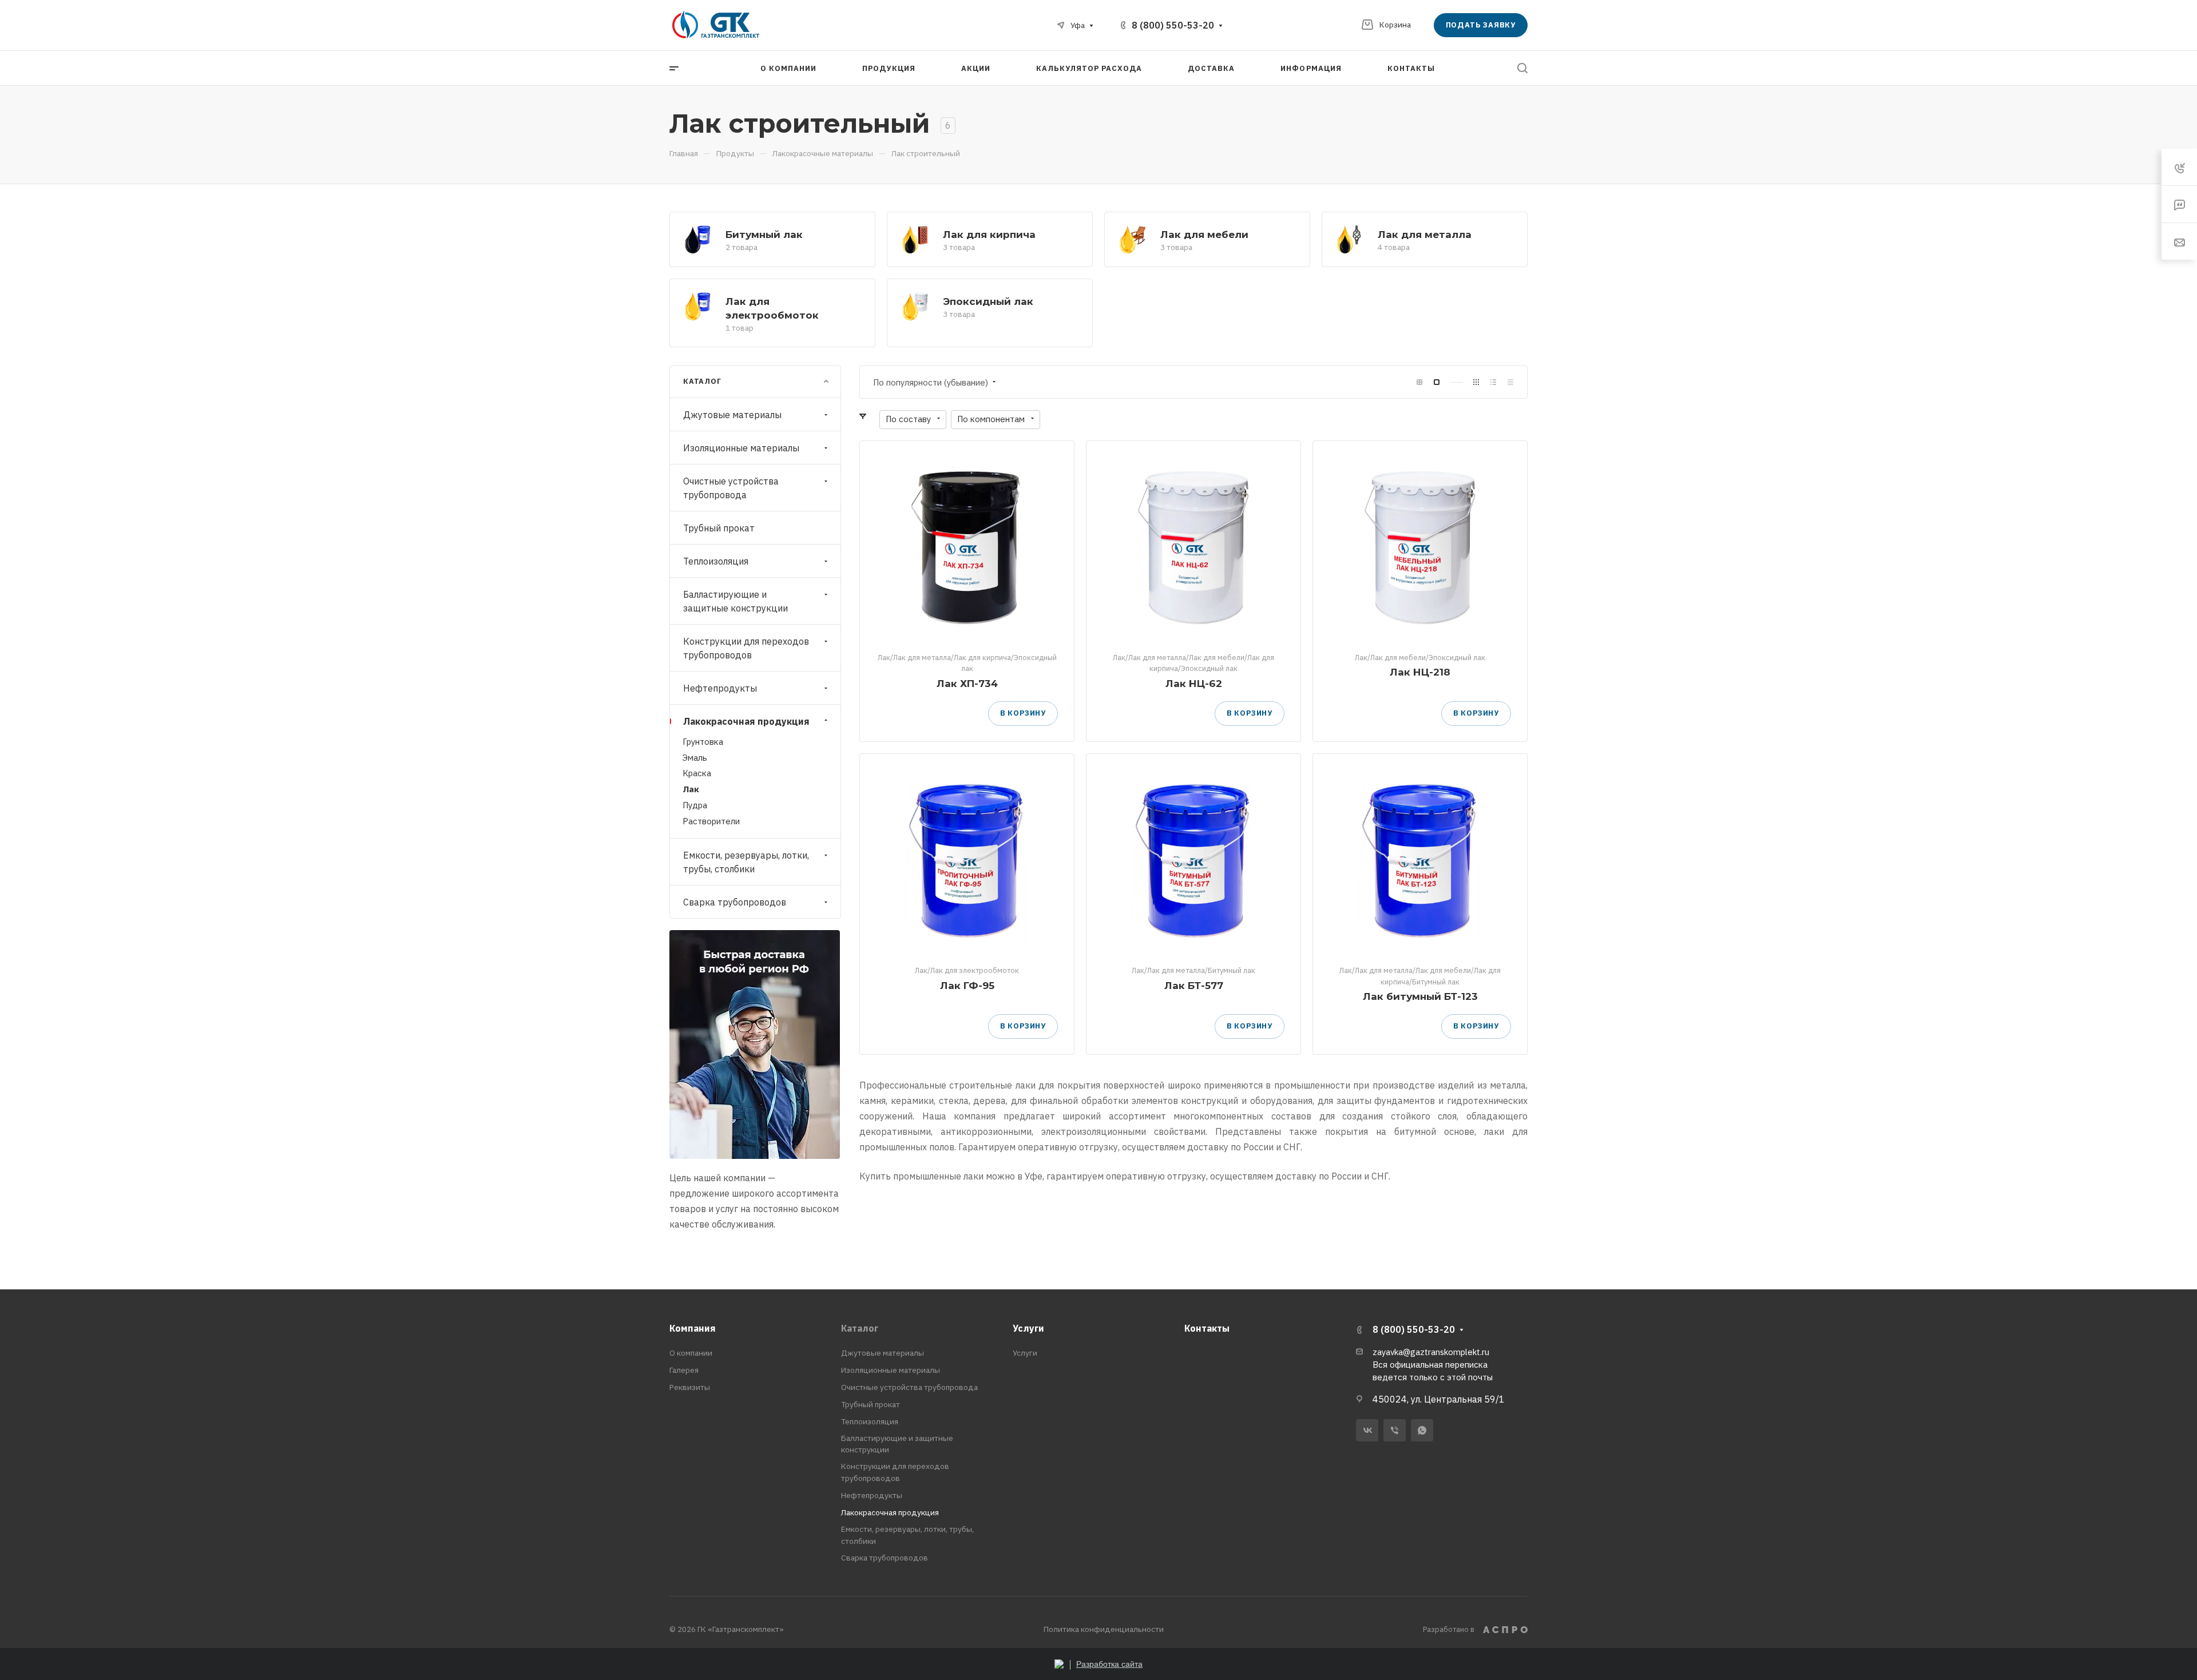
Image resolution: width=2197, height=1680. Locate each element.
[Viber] (1395, 1430)
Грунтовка (703, 742)
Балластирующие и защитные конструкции (735, 601)
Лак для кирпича (989, 234)
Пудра (695, 805)
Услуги (1028, 1328)
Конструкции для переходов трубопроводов (746, 648)
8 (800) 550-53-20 (1173, 25)
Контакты (1207, 1328)
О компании (691, 1353)
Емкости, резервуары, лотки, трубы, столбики (746, 862)
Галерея (684, 1370)
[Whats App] (1422, 1430)
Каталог (860, 1328)
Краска (697, 773)
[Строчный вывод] (1493, 382)
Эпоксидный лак (988, 301)
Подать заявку (1481, 25)
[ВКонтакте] (1367, 1430)
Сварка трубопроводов (735, 902)
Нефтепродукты (720, 688)
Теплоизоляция (716, 561)
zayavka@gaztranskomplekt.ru (1431, 1352)
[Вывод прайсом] (1510, 382)
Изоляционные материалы (741, 448)
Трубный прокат (719, 528)
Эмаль (695, 758)
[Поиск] (1522, 68)
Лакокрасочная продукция (746, 721)
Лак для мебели (1204, 234)
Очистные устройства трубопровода (731, 488)
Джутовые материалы (732, 415)
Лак (691, 789)
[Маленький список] (1419, 382)
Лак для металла (1425, 234)
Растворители (711, 821)
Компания (693, 1328)
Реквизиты (690, 1387)
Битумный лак (764, 234)
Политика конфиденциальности (1104, 1629)
